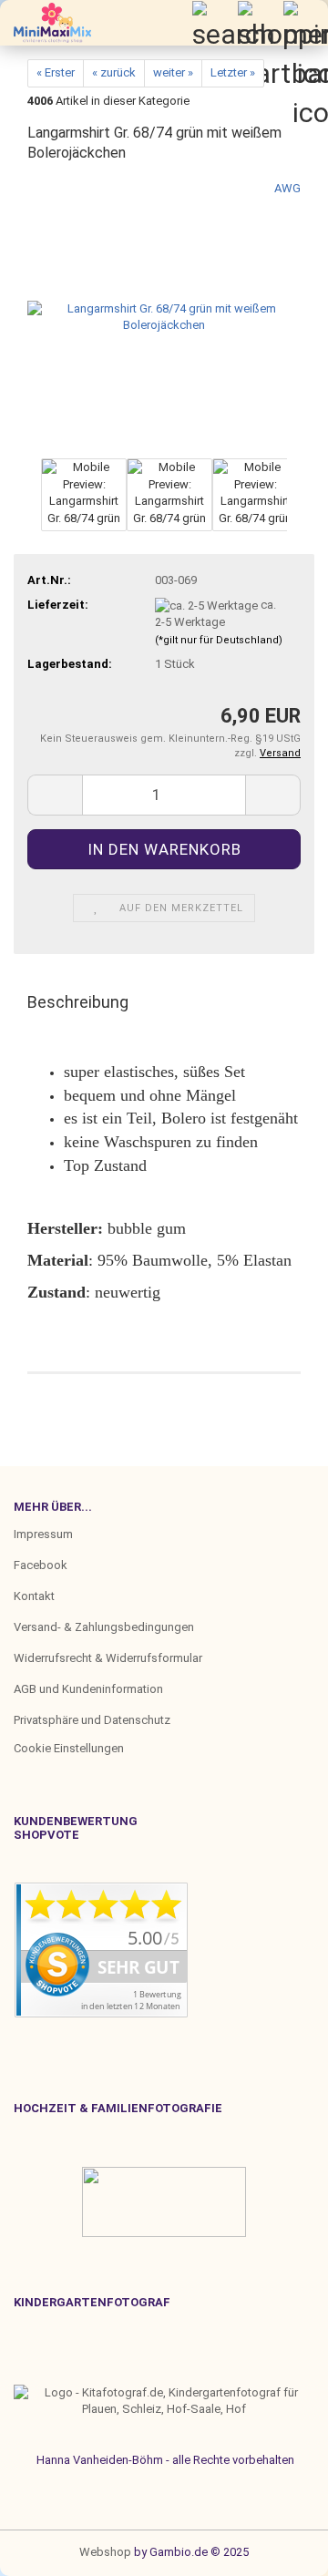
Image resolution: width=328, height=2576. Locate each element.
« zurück (114, 72)
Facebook (41, 1565)
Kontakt (34, 1596)
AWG (287, 188)
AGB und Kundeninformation (88, 1689)
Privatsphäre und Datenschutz (92, 1720)
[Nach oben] (50, 2549)
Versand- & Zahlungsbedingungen (104, 1627)
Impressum (43, 1534)
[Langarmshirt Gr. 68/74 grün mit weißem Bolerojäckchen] (164, 317)
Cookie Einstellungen (69, 1748)
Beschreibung (78, 1002)
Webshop (105, 2552)
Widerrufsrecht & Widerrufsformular (108, 1658)
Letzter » (233, 72)
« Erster (56, 72)
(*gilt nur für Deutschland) (219, 640)
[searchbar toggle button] (214, 23)
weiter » (173, 72)
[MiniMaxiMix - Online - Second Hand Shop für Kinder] (46, 23)
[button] (27, 504)
